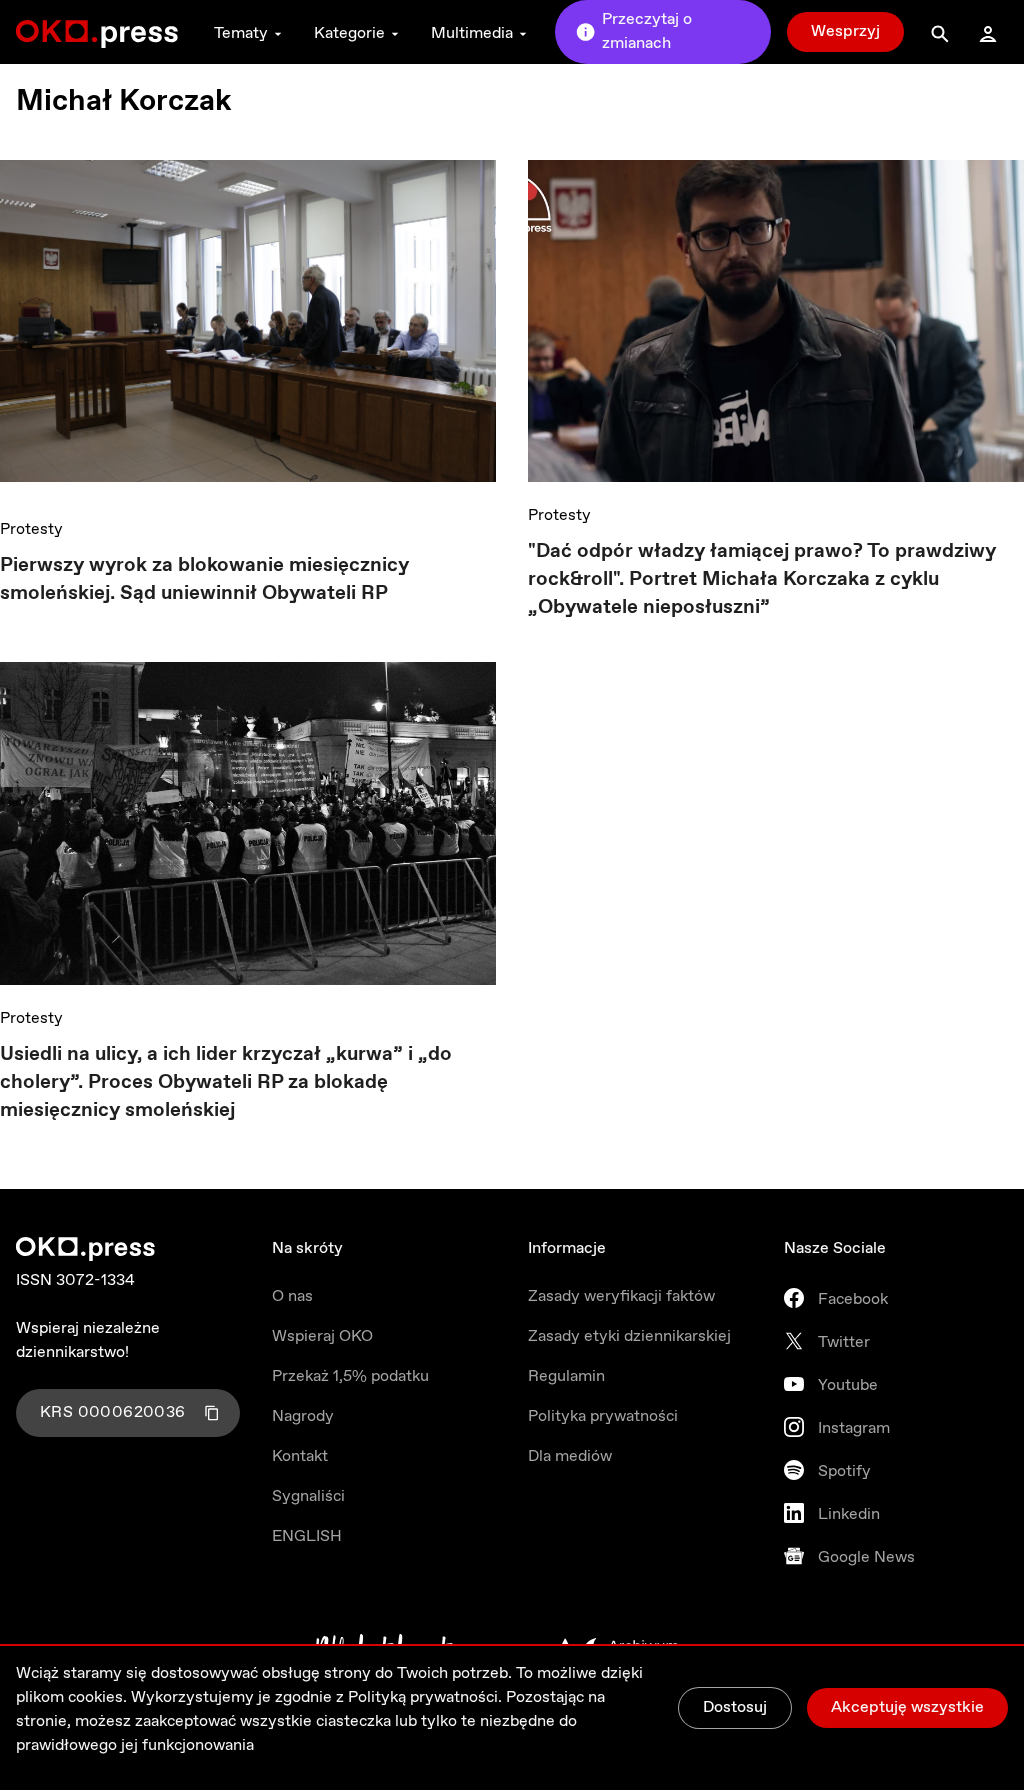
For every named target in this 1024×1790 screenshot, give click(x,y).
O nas (292, 1296)
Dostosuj (735, 1707)
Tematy (241, 33)
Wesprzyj (845, 31)
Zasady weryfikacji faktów (621, 1296)
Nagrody (303, 1416)
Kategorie (349, 33)
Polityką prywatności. (425, 1697)
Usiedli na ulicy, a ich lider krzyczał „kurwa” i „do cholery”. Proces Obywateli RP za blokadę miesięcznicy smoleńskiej (226, 1082)
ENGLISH (307, 1536)
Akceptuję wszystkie (907, 1707)
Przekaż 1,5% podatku (350, 1376)
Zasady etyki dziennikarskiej (629, 1336)
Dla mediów (570, 1456)
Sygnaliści (308, 1496)
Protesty (31, 529)
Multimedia (472, 33)
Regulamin (566, 1376)
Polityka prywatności (603, 1416)
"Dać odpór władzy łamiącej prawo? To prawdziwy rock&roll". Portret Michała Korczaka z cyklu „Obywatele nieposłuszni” (762, 579)
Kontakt (300, 1456)
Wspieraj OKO (322, 1336)
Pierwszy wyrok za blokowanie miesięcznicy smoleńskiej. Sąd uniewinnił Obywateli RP (204, 579)
